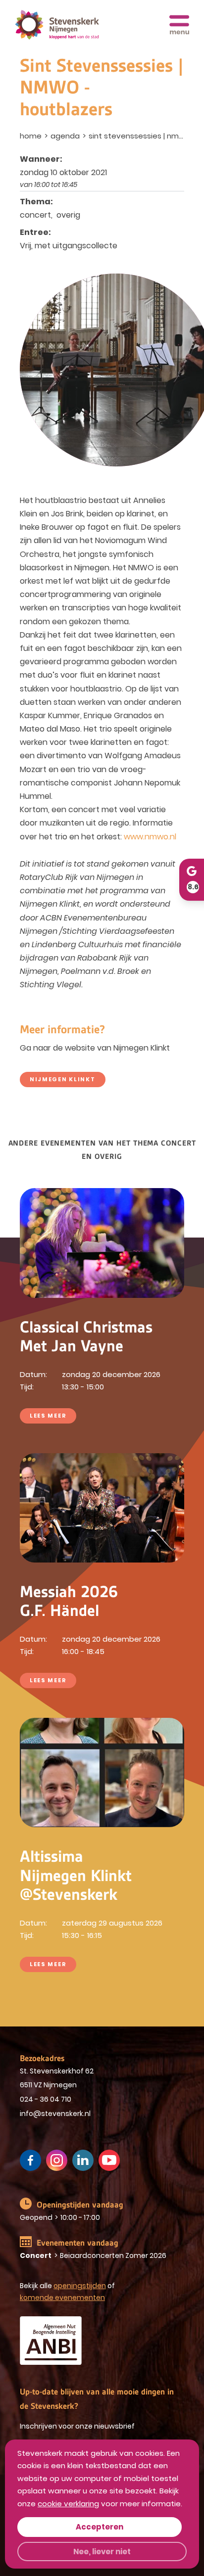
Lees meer (48, 1416)
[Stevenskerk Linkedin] (83, 2160)
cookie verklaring (68, 2504)
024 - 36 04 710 (46, 2099)
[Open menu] (179, 25)
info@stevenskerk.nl (55, 2114)
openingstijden (80, 2286)
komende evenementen (62, 2298)
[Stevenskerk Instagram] (57, 2160)
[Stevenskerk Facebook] (30, 2160)
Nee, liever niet (102, 2552)
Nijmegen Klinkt (63, 1079)
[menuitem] (32, 136)
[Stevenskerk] (57, 25)
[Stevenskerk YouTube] (109, 2160)
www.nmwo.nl (150, 837)
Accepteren (100, 2527)
